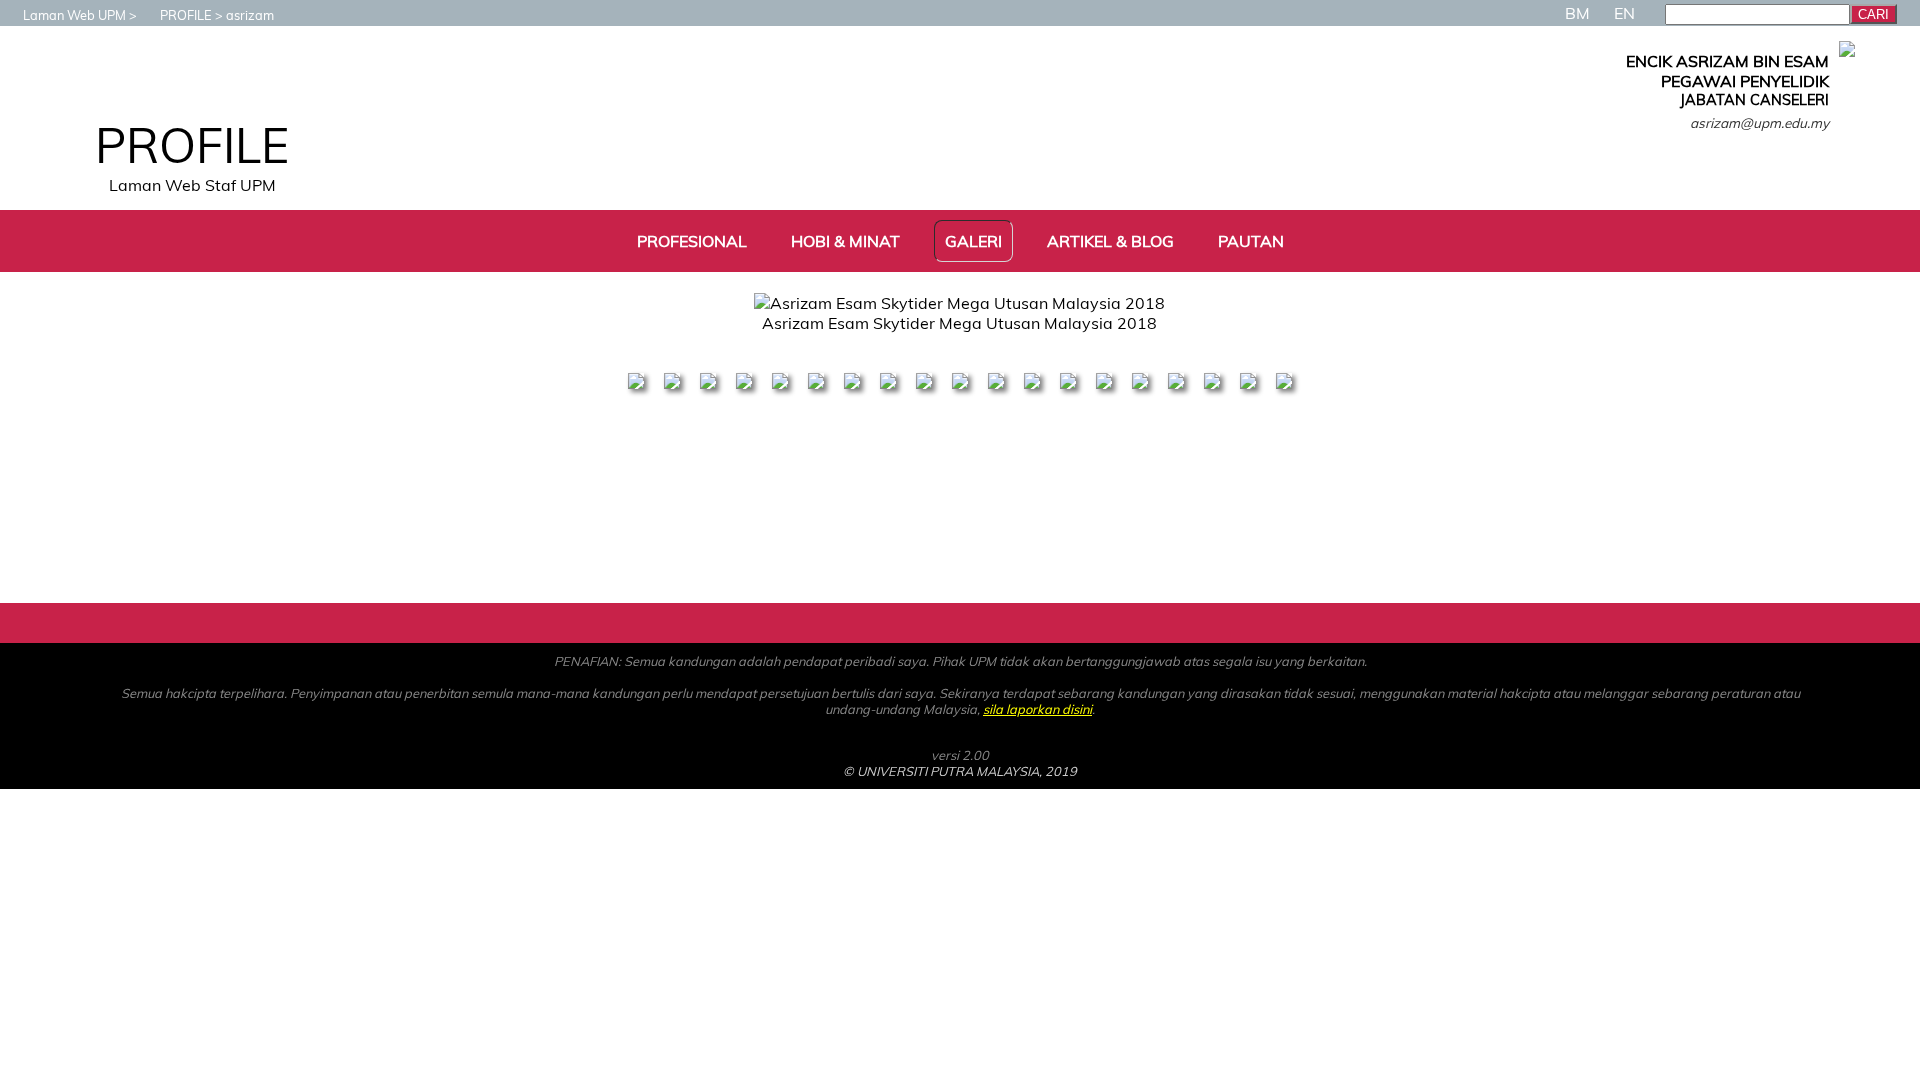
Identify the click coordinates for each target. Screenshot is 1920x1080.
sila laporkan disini (1037, 709)
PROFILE (186, 15)
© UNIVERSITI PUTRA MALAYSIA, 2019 (960, 771)
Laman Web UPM (74, 15)
